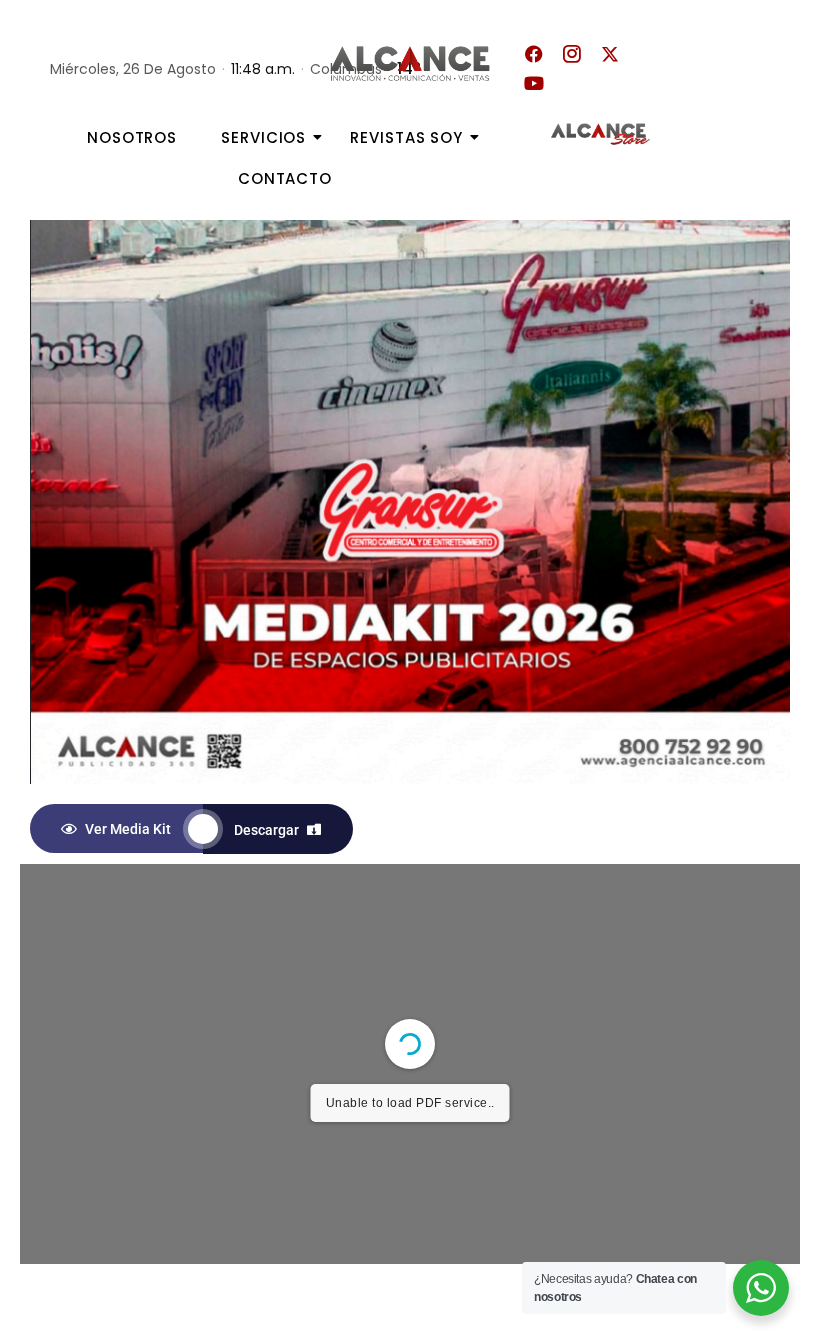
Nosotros (132, 137)
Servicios (263, 137)
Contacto (285, 178)
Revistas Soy (406, 137)
